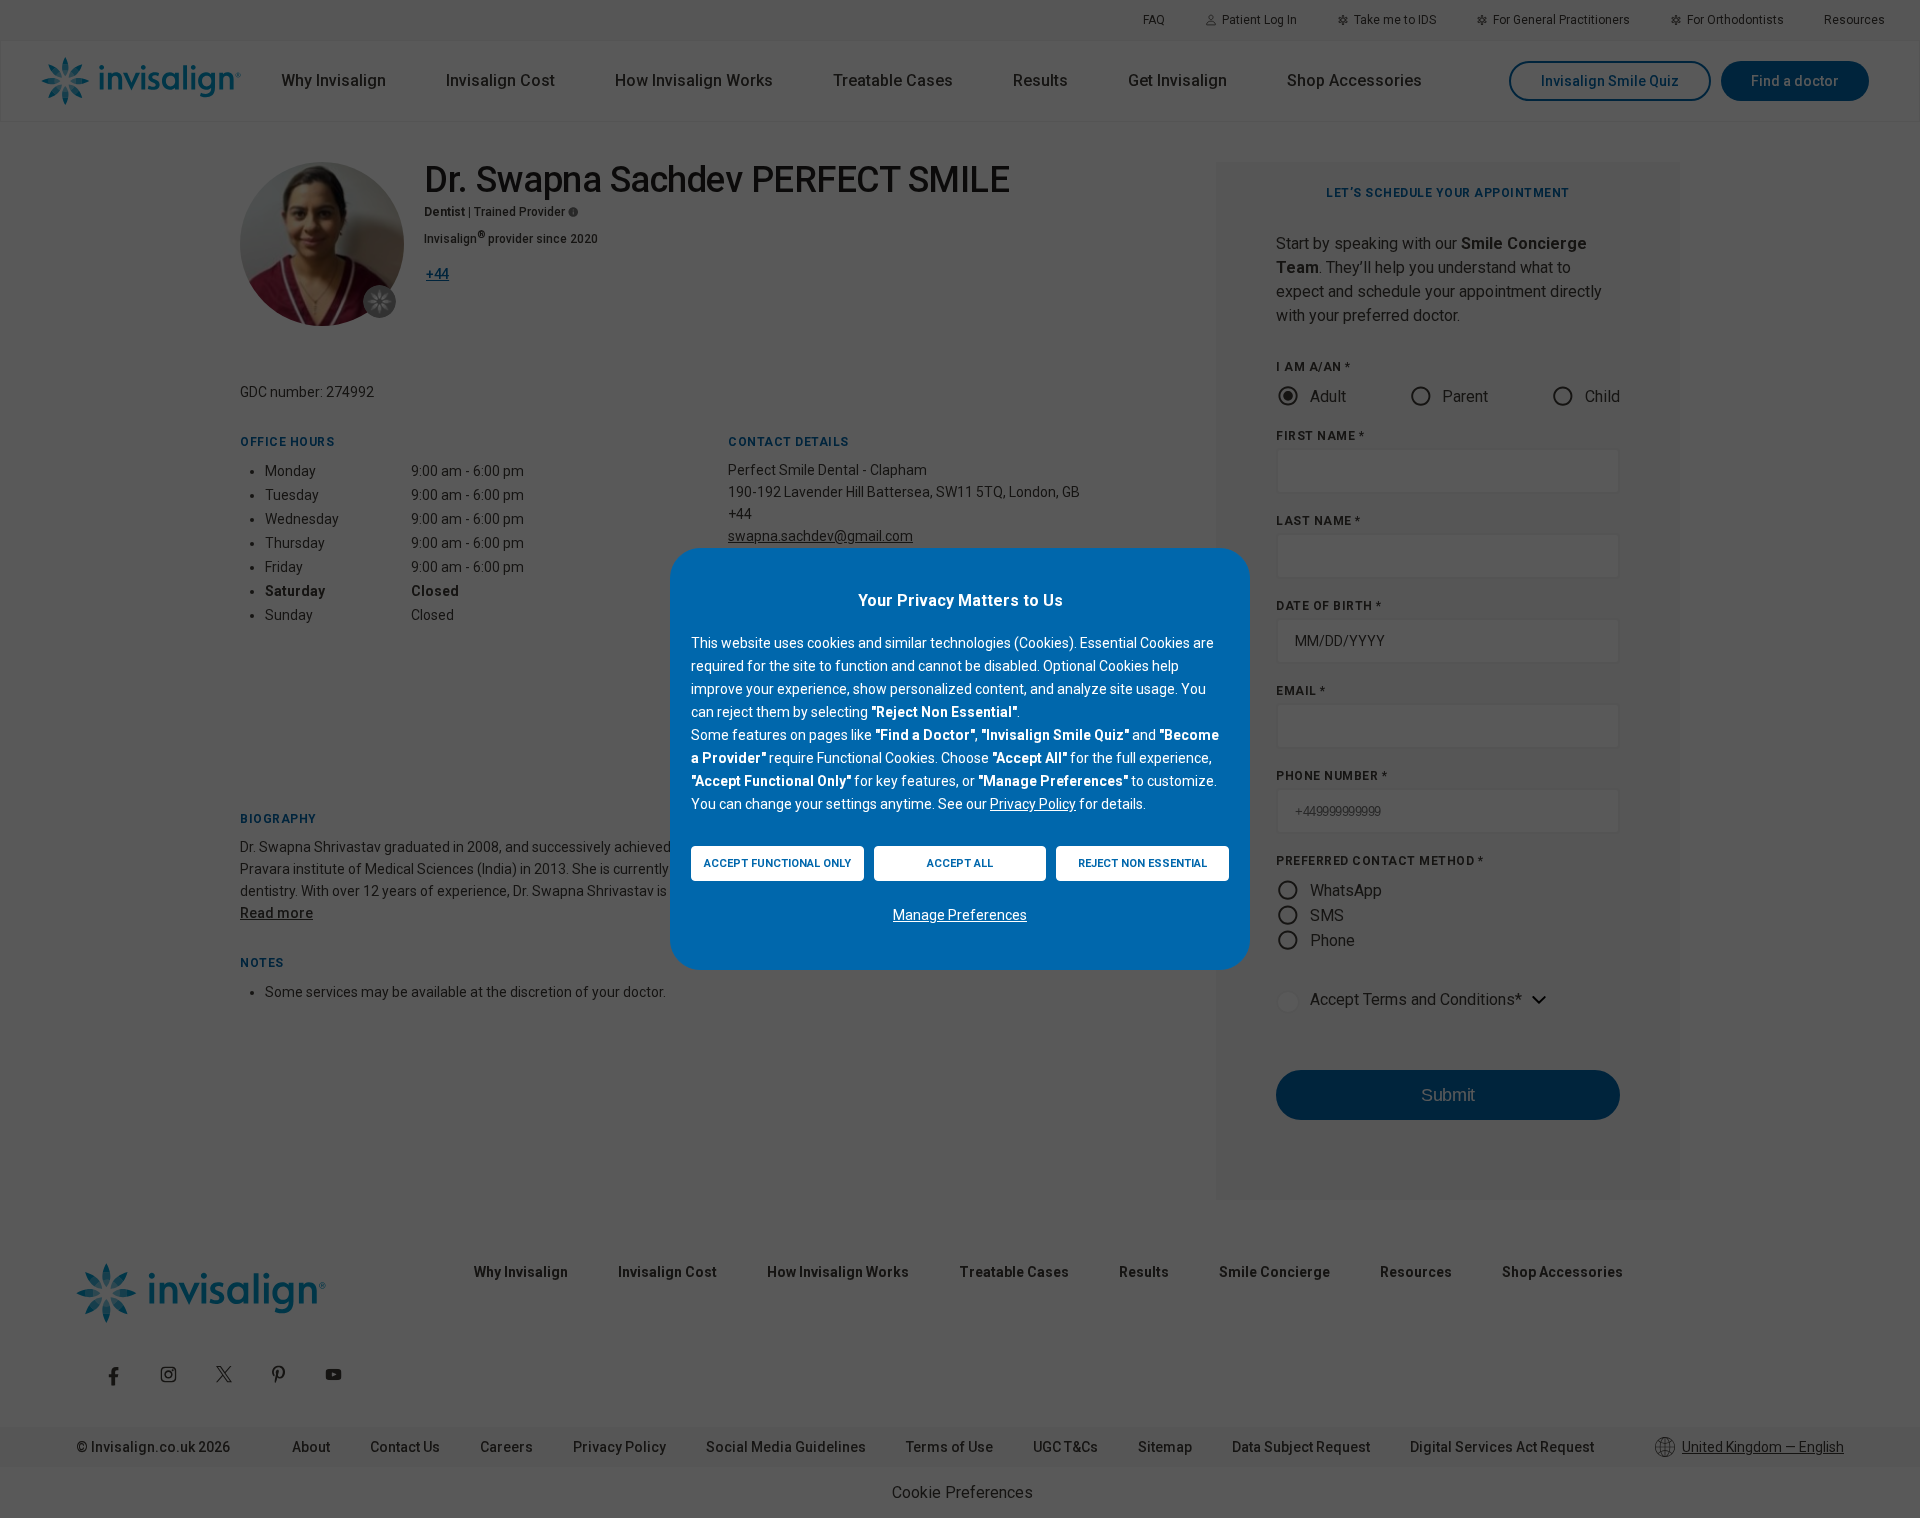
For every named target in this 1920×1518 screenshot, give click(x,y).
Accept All (960, 863)
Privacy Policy (1033, 804)
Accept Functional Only (777, 863)
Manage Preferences (960, 915)
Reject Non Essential (1142, 863)
